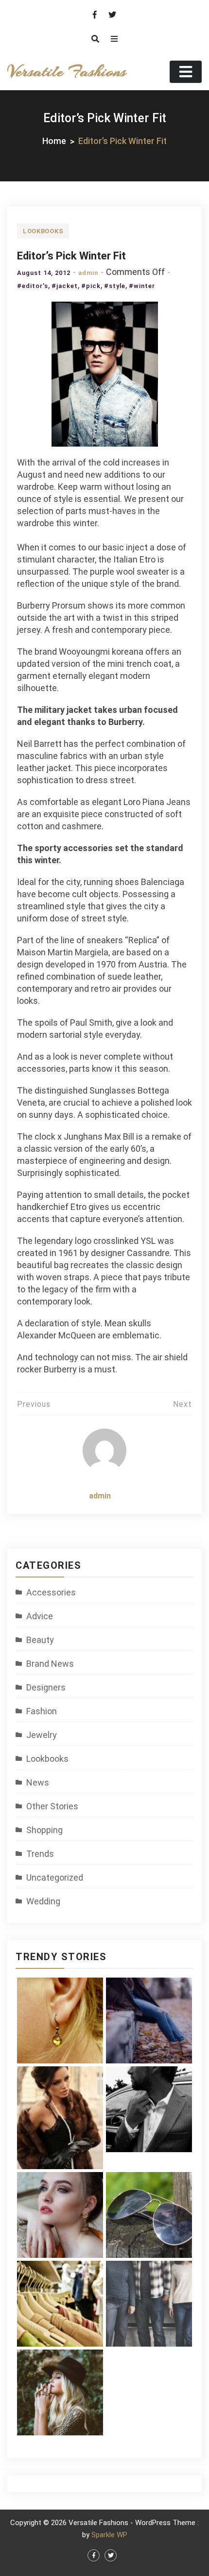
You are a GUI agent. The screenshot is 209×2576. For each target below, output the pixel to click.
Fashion (42, 1711)
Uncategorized (55, 1877)
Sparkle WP (109, 2535)
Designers (46, 1687)
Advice (40, 1616)
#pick (91, 286)
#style (115, 286)
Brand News (50, 1664)
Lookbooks (43, 231)
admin (88, 273)
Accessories (51, 1592)
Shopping (44, 1830)
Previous (34, 1404)
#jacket (65, 286)
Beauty (40, 1640)
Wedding (43, 1901)
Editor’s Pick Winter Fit (71, 256)
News (38, 1782)
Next (183, 1404)
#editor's (33, 286)
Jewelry (42, 1735)
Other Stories (52, 1806)
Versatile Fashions (67, 72)
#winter (142, 286)
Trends (40, 1854)
